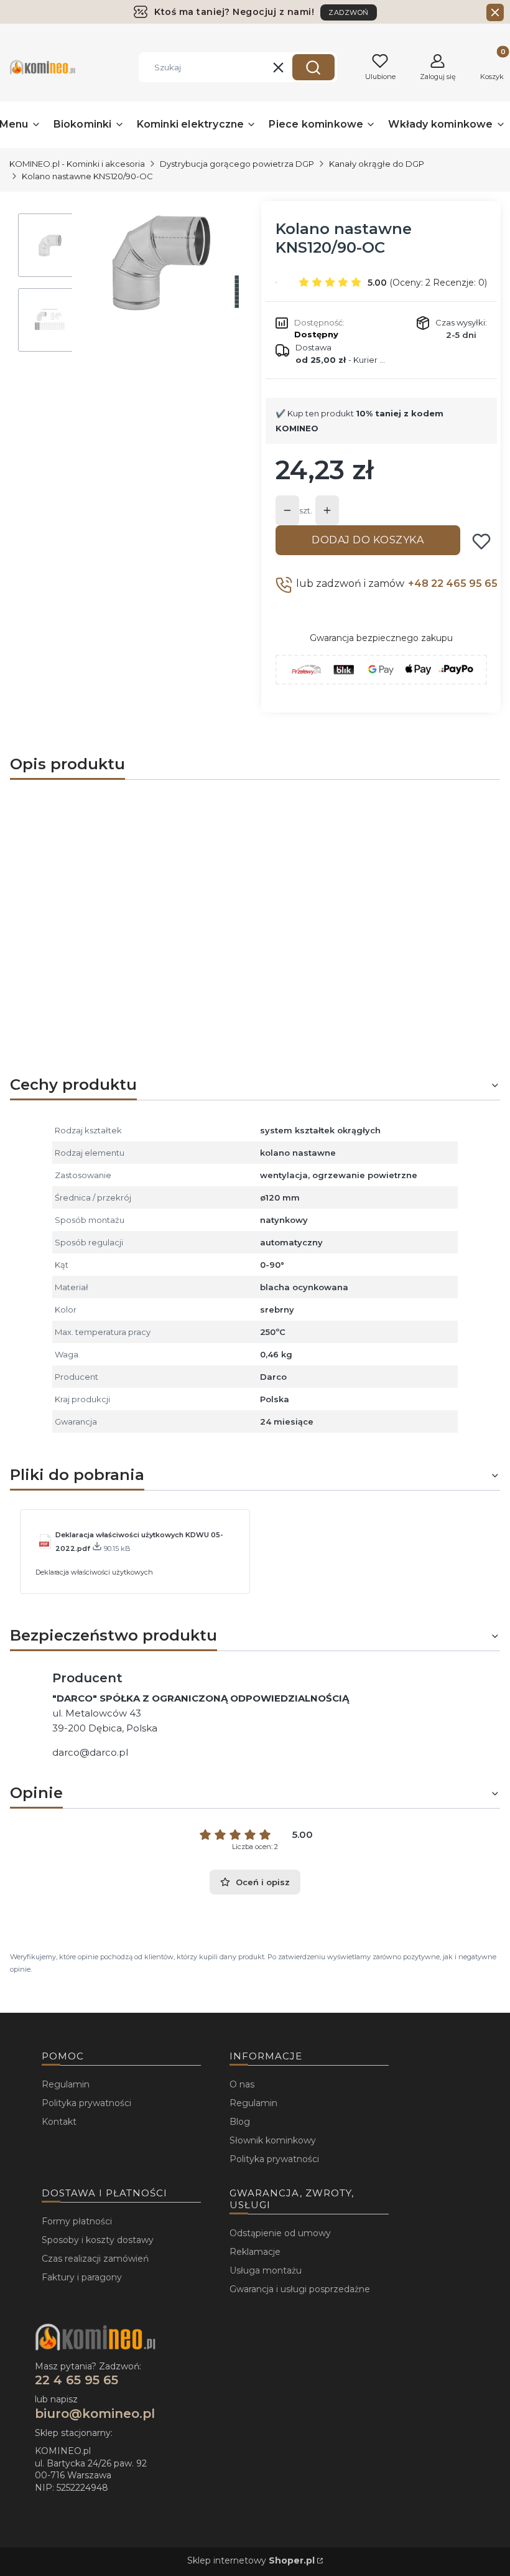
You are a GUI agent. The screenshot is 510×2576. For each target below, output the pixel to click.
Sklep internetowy (251, 2560)
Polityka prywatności (86, 2103)
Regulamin (66, 2084)
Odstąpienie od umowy (280, 2233)
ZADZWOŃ (349, 12)
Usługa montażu (266, 2270)
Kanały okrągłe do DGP (377, 164)
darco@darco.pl (90, 1752)
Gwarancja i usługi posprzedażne (300, 2289)
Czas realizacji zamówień (95, 2259)
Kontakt (59, 2122)
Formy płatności (77, 2221)
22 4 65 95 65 (76, 2380)
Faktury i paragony (82, 2277)
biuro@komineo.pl (95, 2414)
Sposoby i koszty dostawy (98, 2240)
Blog (240, 2122)
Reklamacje (255, 2252)
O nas (242, 2084)
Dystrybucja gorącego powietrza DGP (237, 164)
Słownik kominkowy (273, 2140)
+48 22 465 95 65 (453, 583)
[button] (313, 67)
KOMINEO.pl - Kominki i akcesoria (77, 164)
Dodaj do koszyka (368, 540)
